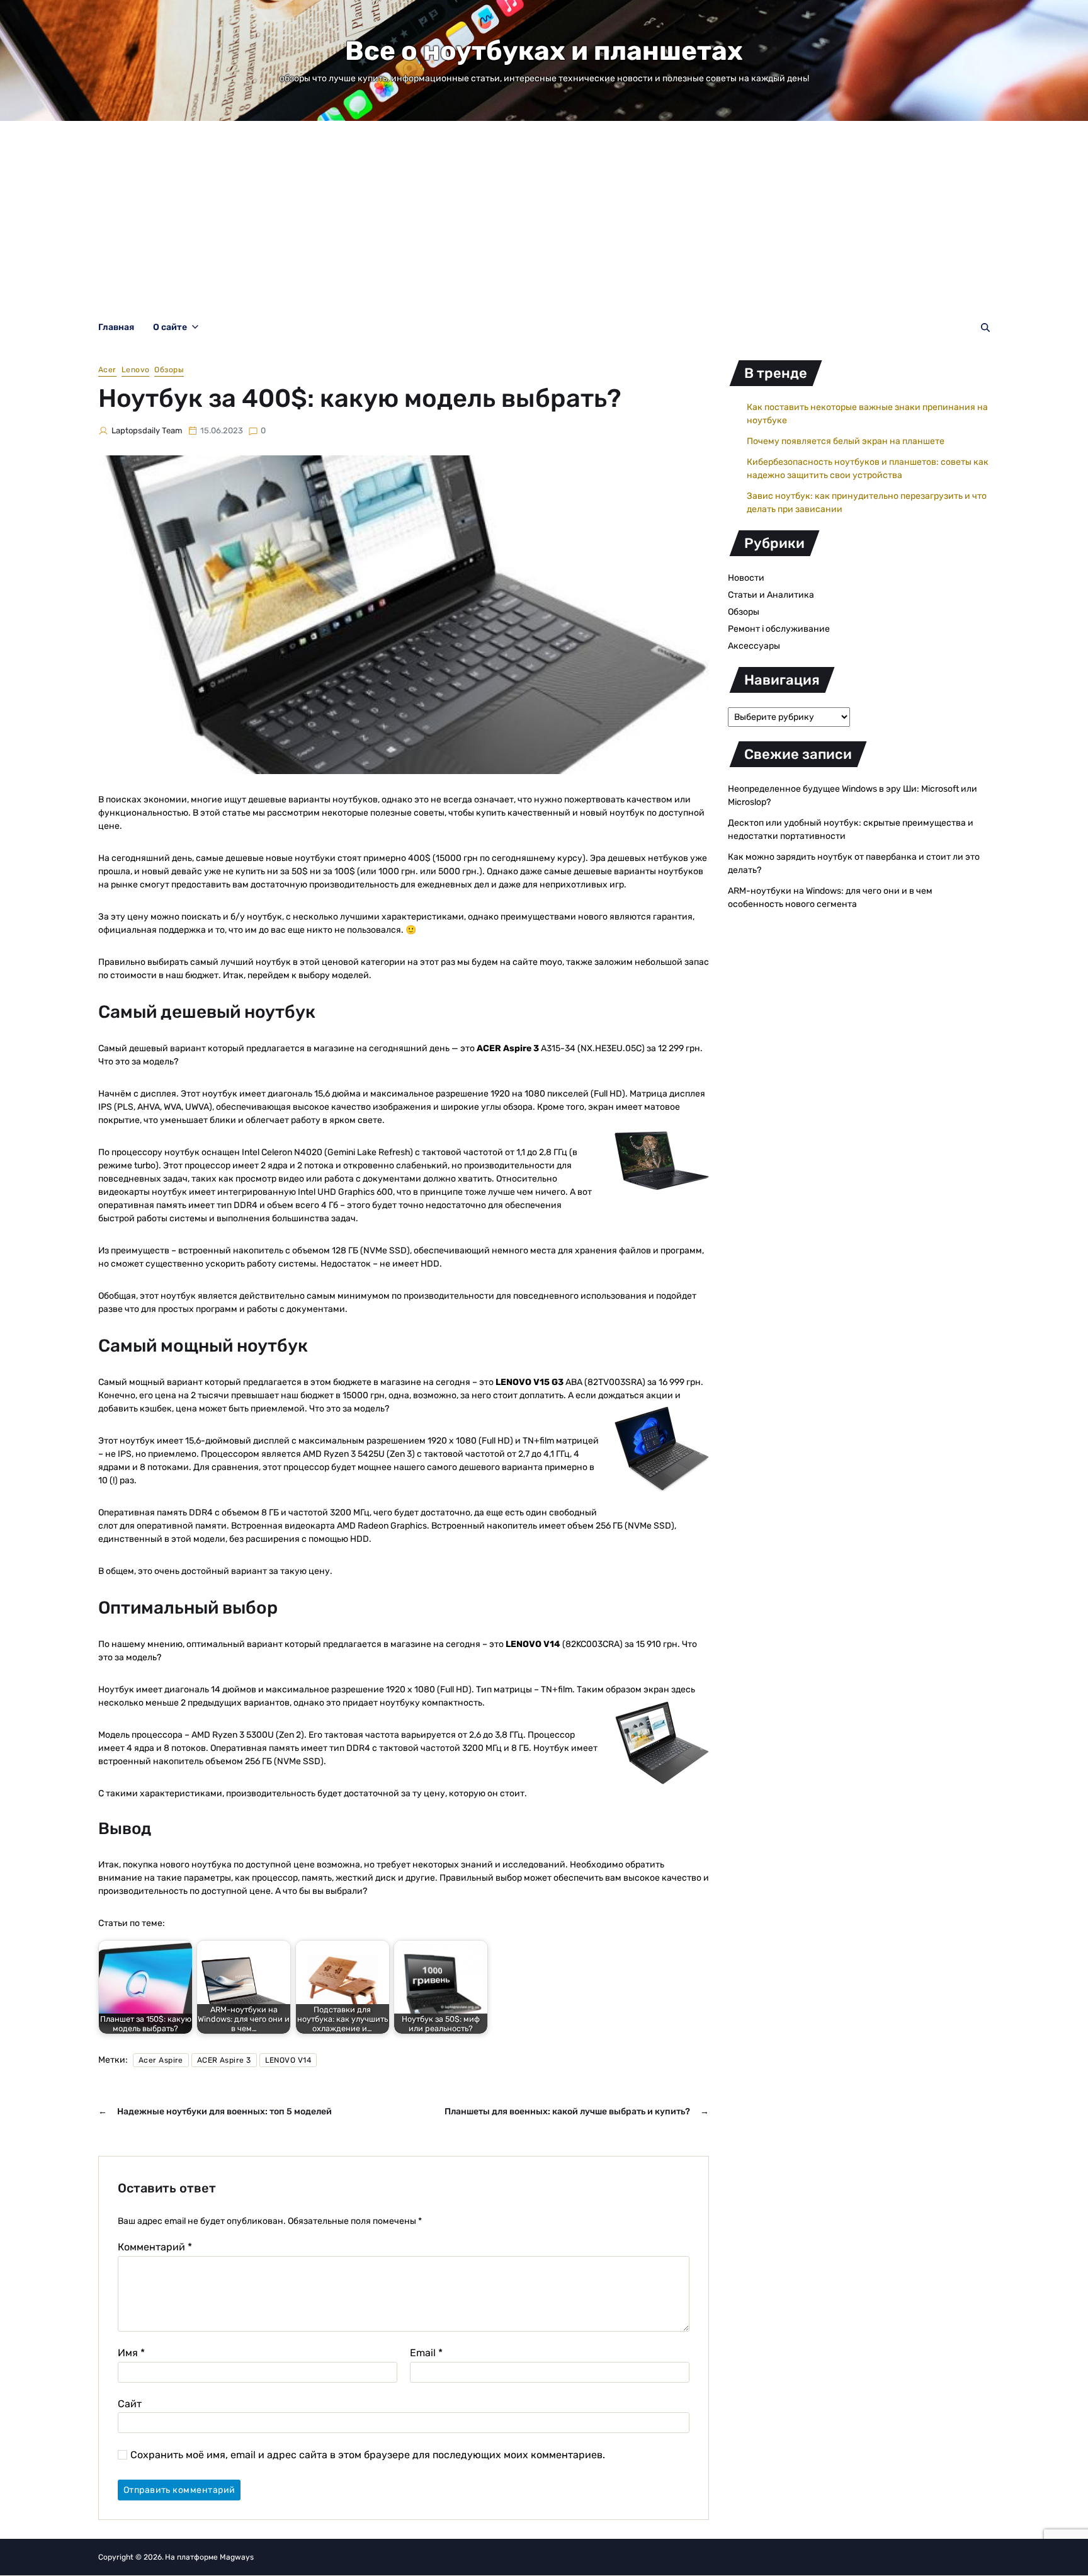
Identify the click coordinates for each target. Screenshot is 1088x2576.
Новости (746, 578)
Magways (237, 2557)
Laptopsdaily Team (147, 430)
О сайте (170, 327)
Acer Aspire (161, 2060)
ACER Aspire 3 (224, 2060)
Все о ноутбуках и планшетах (544, 51)
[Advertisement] (544, 215)
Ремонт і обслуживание (779, 629)
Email (426, 2353)
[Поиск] (985, 328)
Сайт (130, 2403)
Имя (131, 2353)
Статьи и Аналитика (771, 595)
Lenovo (136, 370)
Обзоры (169, 370)
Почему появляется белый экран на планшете (846, 441)
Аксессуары (754, 646)
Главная (116, 327)
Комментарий (155, 2247)
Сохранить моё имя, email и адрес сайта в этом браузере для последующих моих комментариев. (368, 2455)
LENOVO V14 (288, 2060)
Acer (107, 370)
